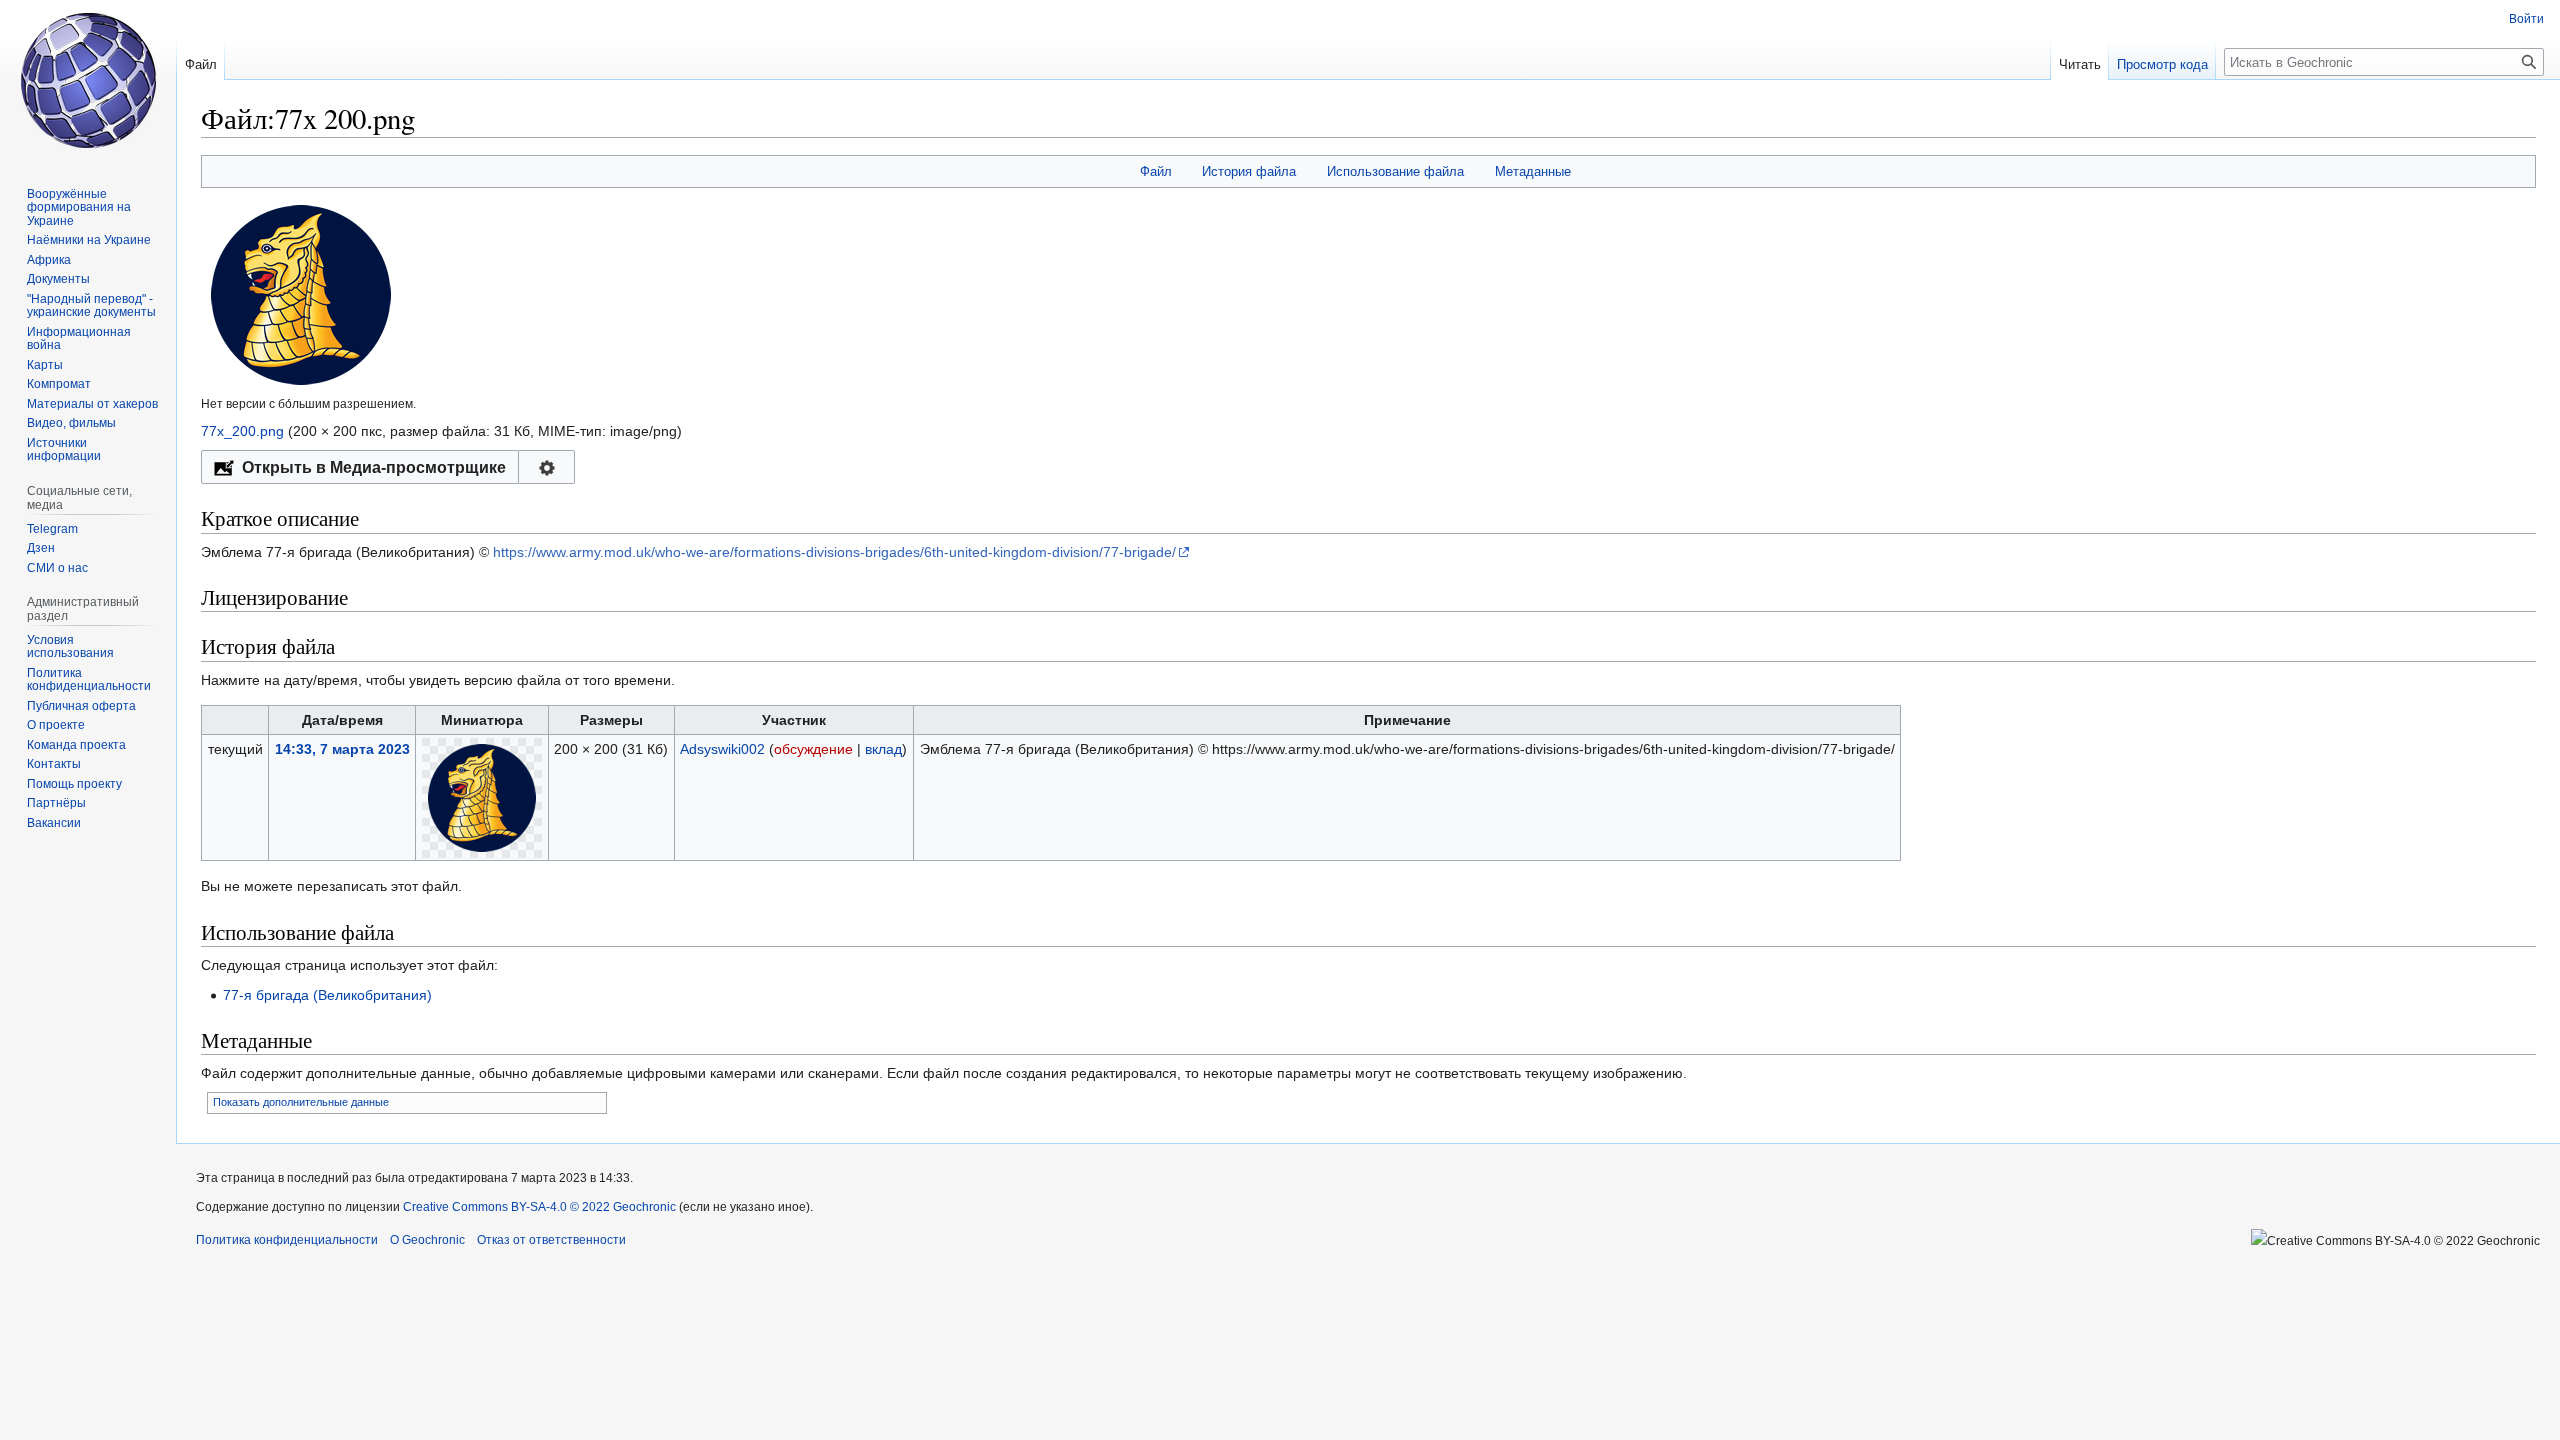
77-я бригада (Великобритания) (327, 995)
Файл (1156, 171)
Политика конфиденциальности (287, 1240)
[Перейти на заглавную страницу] (88, 80)
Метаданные (1533, 171)
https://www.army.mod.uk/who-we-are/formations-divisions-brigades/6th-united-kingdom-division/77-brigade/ (834, 552)
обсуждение (813, 749)
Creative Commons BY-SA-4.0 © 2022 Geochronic (539, 1207)
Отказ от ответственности (551, 1240)
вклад (883, 749)
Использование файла (1395, 171)
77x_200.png (242, 431)
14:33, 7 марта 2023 (342, 749)
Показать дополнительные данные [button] (301, 1102)
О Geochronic (427, 1240)
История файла (1249, 171)
